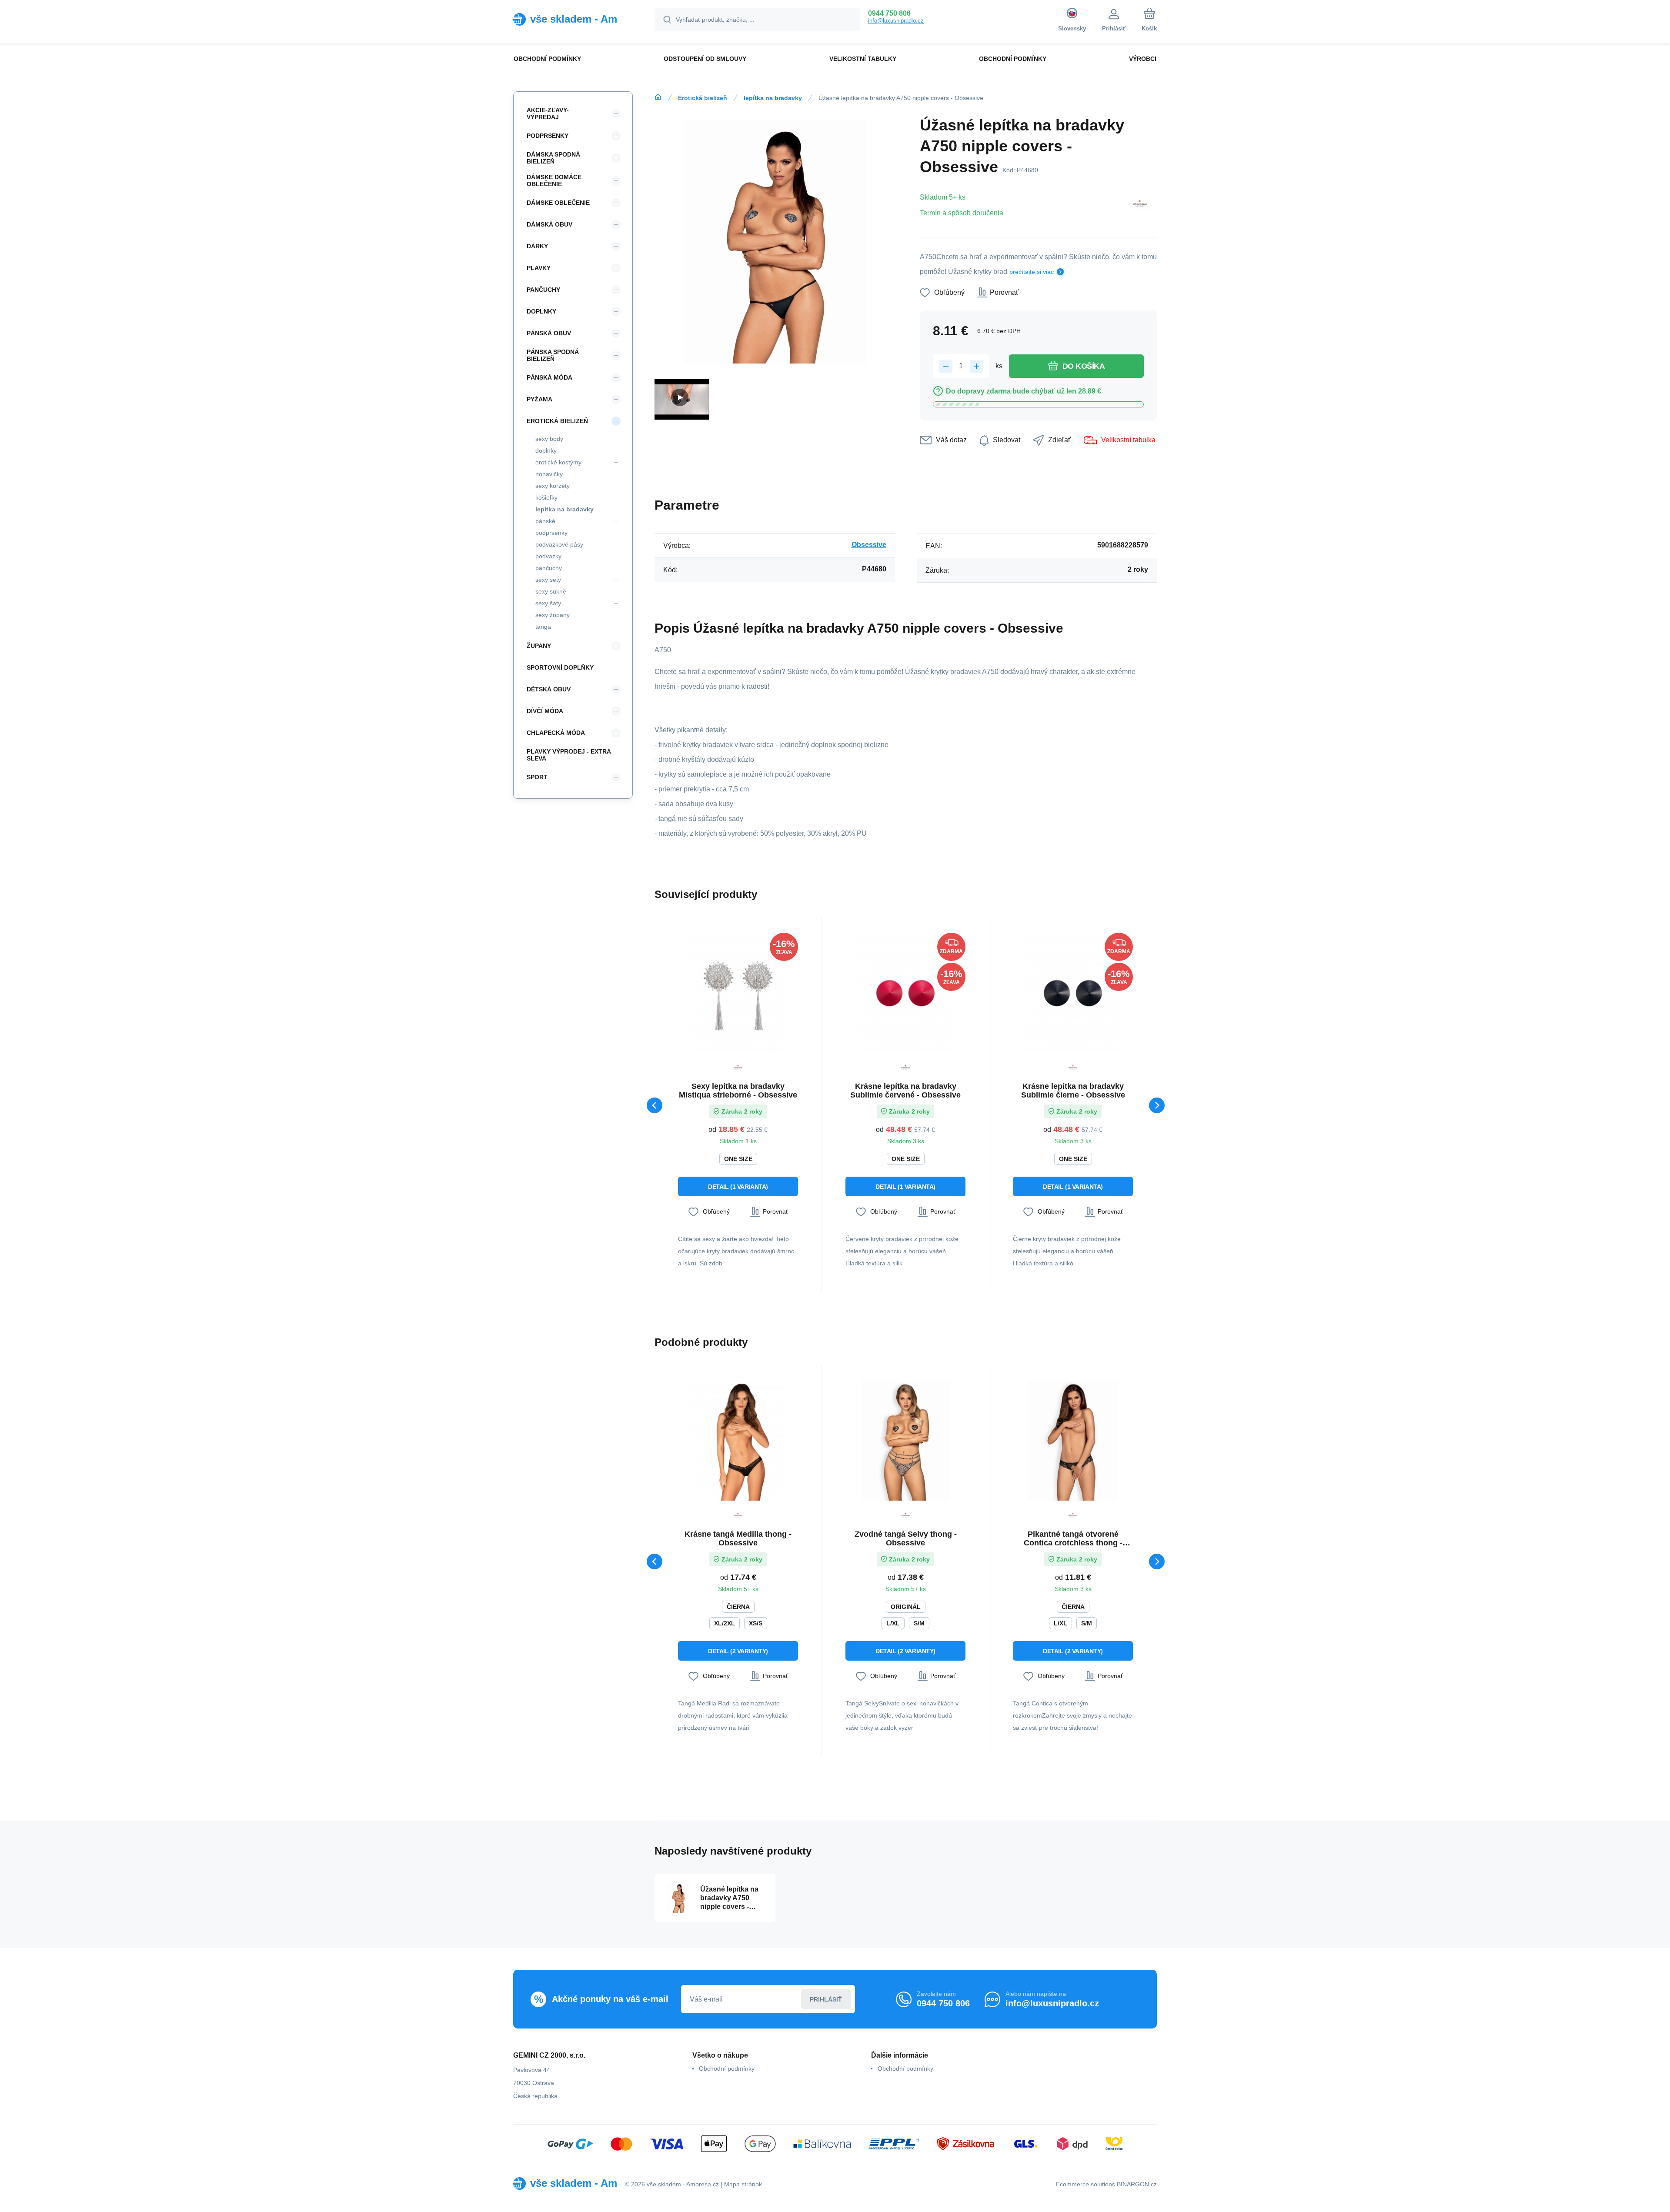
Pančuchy (543, 290)
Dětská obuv (549, 689)
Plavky (539, 268)
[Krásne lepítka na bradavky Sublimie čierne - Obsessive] (1073, 993)
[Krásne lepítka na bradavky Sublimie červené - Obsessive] (905, 993)
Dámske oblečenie (558, 203)
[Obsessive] (1140, 205)
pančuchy (549, 568)
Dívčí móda (545, 711)
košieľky (546, 497)
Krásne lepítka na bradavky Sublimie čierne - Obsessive (1073, 1091)
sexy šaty (548, 603)
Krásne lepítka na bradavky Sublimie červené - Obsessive (905, 1091)
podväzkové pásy (559, 544)
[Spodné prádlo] (658, 97)
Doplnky (541, 311)
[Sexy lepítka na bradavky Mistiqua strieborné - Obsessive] (738, 993)
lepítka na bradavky (773, 98)
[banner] (573, 19)
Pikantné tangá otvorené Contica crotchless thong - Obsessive (1073, 1538)
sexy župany (553, 615)
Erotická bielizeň (703, 98)
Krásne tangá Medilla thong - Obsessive (738, 1538)
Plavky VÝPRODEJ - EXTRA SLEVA (569, 755)
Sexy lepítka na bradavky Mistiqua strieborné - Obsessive (738, 1091)
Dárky (537, 246)
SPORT (537, 777)
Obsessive (869, 545)
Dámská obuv (549, 224)
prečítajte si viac (1032, 272)
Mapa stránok (743, 2184)
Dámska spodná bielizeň (553, 158)
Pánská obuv (549, 333)
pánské (545, 521)
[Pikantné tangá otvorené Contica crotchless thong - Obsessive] (1073, 1441)
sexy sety (548, 580)
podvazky (548, 556)
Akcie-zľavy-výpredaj (548, 113)
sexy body (549, 439)
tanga (543, 627)
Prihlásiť (826, 1999)
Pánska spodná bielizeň (553, 355)
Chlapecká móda (556, 733)
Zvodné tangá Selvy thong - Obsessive (906, 1538)
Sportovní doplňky (560, 667)
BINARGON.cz (1137, 2184)
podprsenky (551, 533)
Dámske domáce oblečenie (554, 180)
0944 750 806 (889, 13)
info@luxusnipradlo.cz (896, 21)
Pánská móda (549, 377)
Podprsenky (548, 136)
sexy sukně (551, 591)
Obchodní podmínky (727, 2069)
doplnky (546, 450)
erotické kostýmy (558, 462)
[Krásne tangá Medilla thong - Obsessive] (738, 1441)
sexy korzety (553, 486)
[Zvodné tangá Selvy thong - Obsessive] (905, 1441)
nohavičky (549, 474)
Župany (539, 646)
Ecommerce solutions (1085, 2184)
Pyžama (539, 399)
